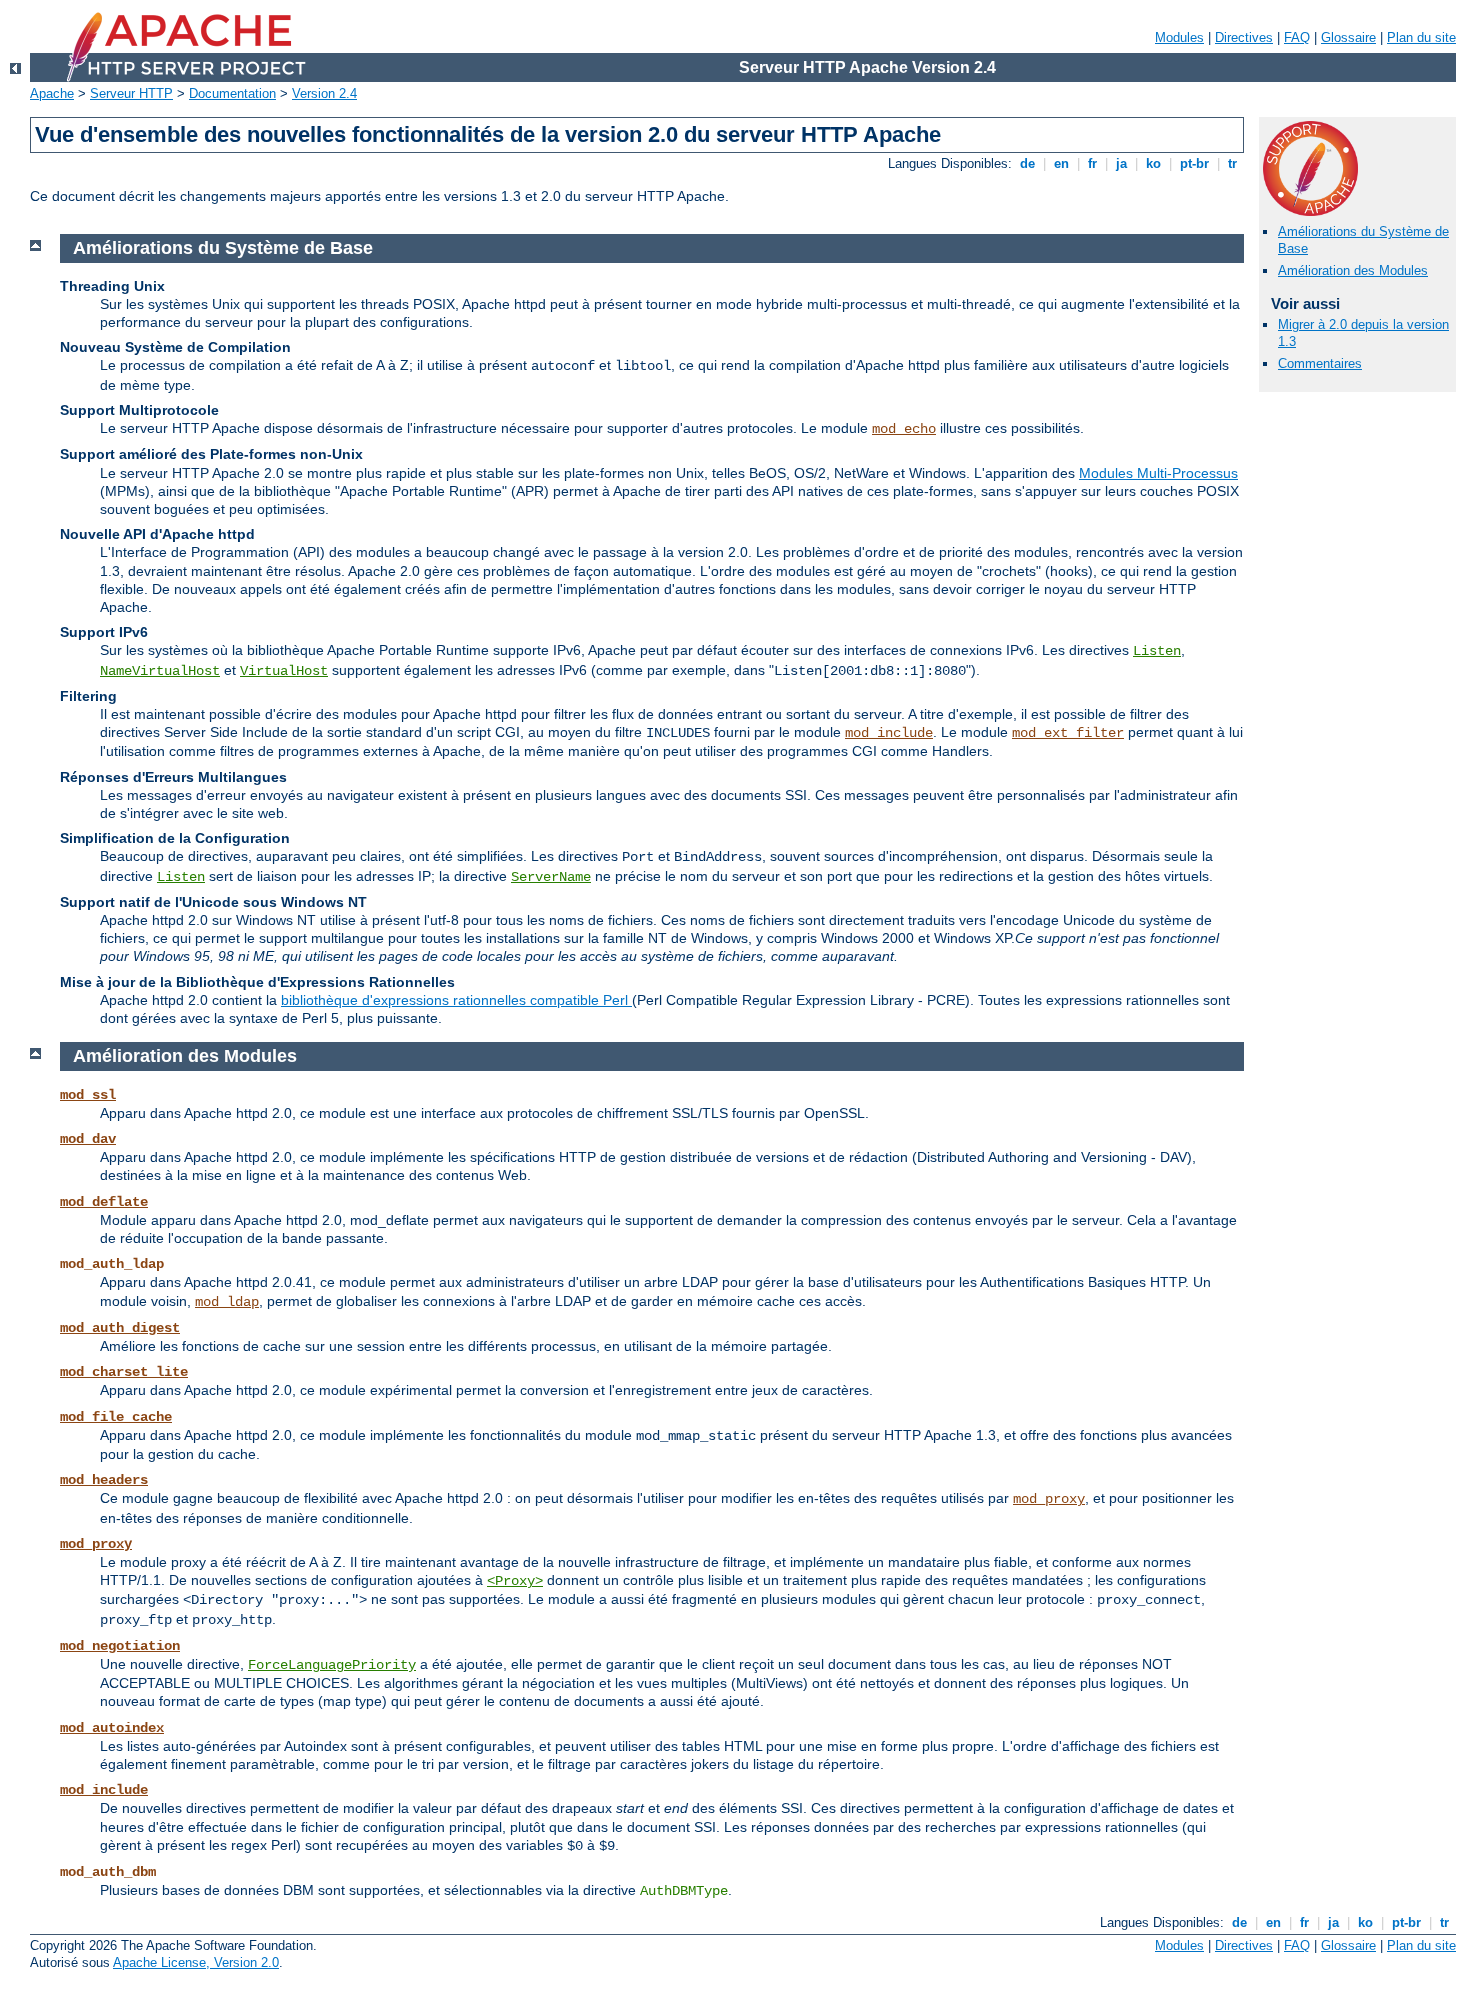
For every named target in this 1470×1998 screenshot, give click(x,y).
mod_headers (104, 1480)
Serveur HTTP (131, 93)
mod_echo (904, 429)
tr (1232, 163)
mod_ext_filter (1068, 733)
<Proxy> (515, 1581)
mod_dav (88, 1139)
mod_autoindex (112, 1728)
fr (1092, 163)
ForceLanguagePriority (332, 1665)
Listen (1157, 651)
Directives (1244, 37)
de (1027, 163)
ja (1121, 163)
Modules (1179, 37)
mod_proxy (1049, 1499)
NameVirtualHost (160, 671)
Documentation (232, 93)
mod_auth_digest (120, 1328)
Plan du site (1421, 37)
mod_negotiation (120, 1646)
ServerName (551, 877)
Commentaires (1320, 363)
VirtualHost (284, 671)
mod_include (889, 733)
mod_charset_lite (124, 1372)
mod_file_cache (116, 1417)
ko (1153, 163)
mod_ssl (88, 1095)
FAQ (1297, 37)
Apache (52, 93)
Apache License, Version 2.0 (196, 1962)
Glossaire (1348, 37)
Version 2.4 (324, 93)
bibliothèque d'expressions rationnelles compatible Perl (456, 1000)
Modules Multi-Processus (1158, 473)
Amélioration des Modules (1353, 270)
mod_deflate (104, 1202)
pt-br (1194, 163)
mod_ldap (227, 1302)
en (1061, 163)
